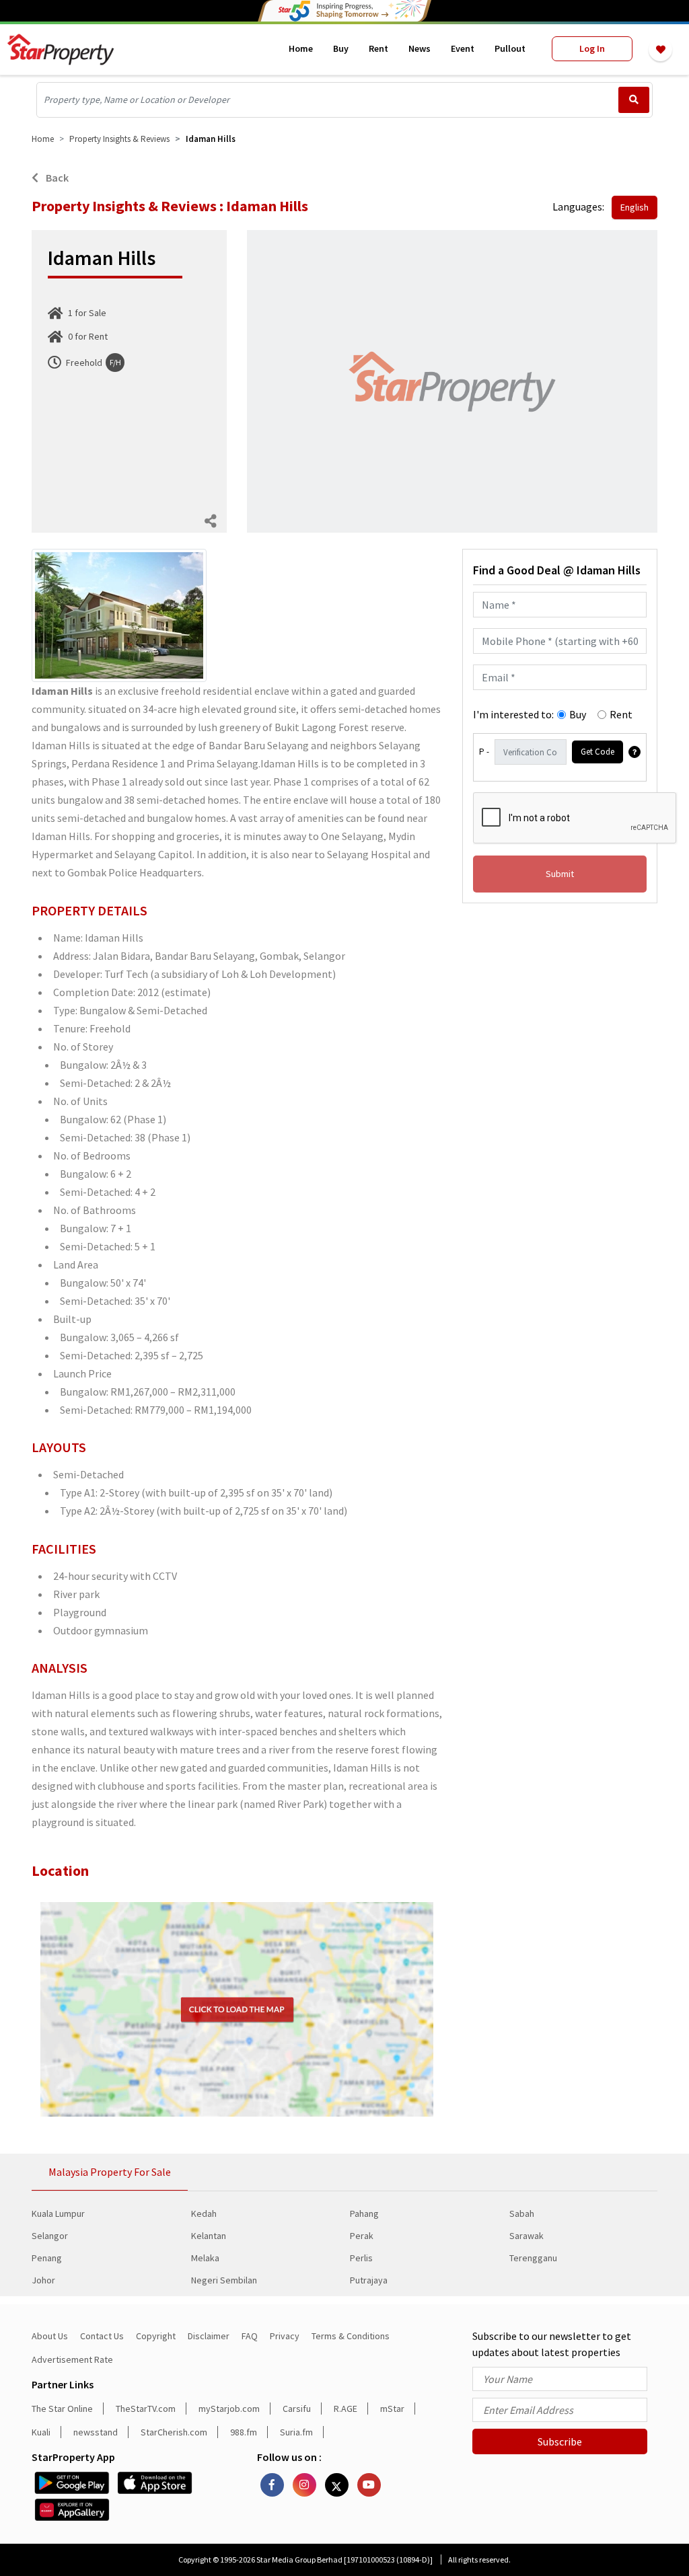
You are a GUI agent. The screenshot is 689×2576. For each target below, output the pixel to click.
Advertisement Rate (72, 2359)
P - (484, 752)
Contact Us (102, 2336)
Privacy (285, 2336)
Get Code (597, 752)
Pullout (510, 48)
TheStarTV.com (146, 2409)
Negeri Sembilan (224, 2280)
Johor (43, 2280)
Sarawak (527, 2236)
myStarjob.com (229, 2409)
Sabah (522, 2213)
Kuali (41, 2432)
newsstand (96, 2432)
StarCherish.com (174, 2432)
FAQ (250, 2336)
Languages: (578, 206)
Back (56, 178)
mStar (392, 2409)
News (420, 48)
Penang (47, 2258)
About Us (50, 2336)
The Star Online (62, 2409)
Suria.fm (296, 2432)
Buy (341, 48)
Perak (362, 2236)
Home (301, 48)
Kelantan (209, 2236)
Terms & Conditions (351, 2336)
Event (463, 48)
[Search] (634, 100)
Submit (560, 874)
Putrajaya (369, 2280)
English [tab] (634, 207)
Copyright (156, 2336)
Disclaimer (209, 2336)
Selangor (50, 2236)
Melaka (205, 2258)
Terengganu (533, 2258)
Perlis (361, 2258)
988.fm (244, 2432)
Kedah (204, 2213)
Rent (378, 48)
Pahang (364, 2213)
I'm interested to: (513, 714)
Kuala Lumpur (58, 2213)
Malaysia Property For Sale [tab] (110, 2172)
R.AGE (346, 2409)
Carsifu (297, 2409)
